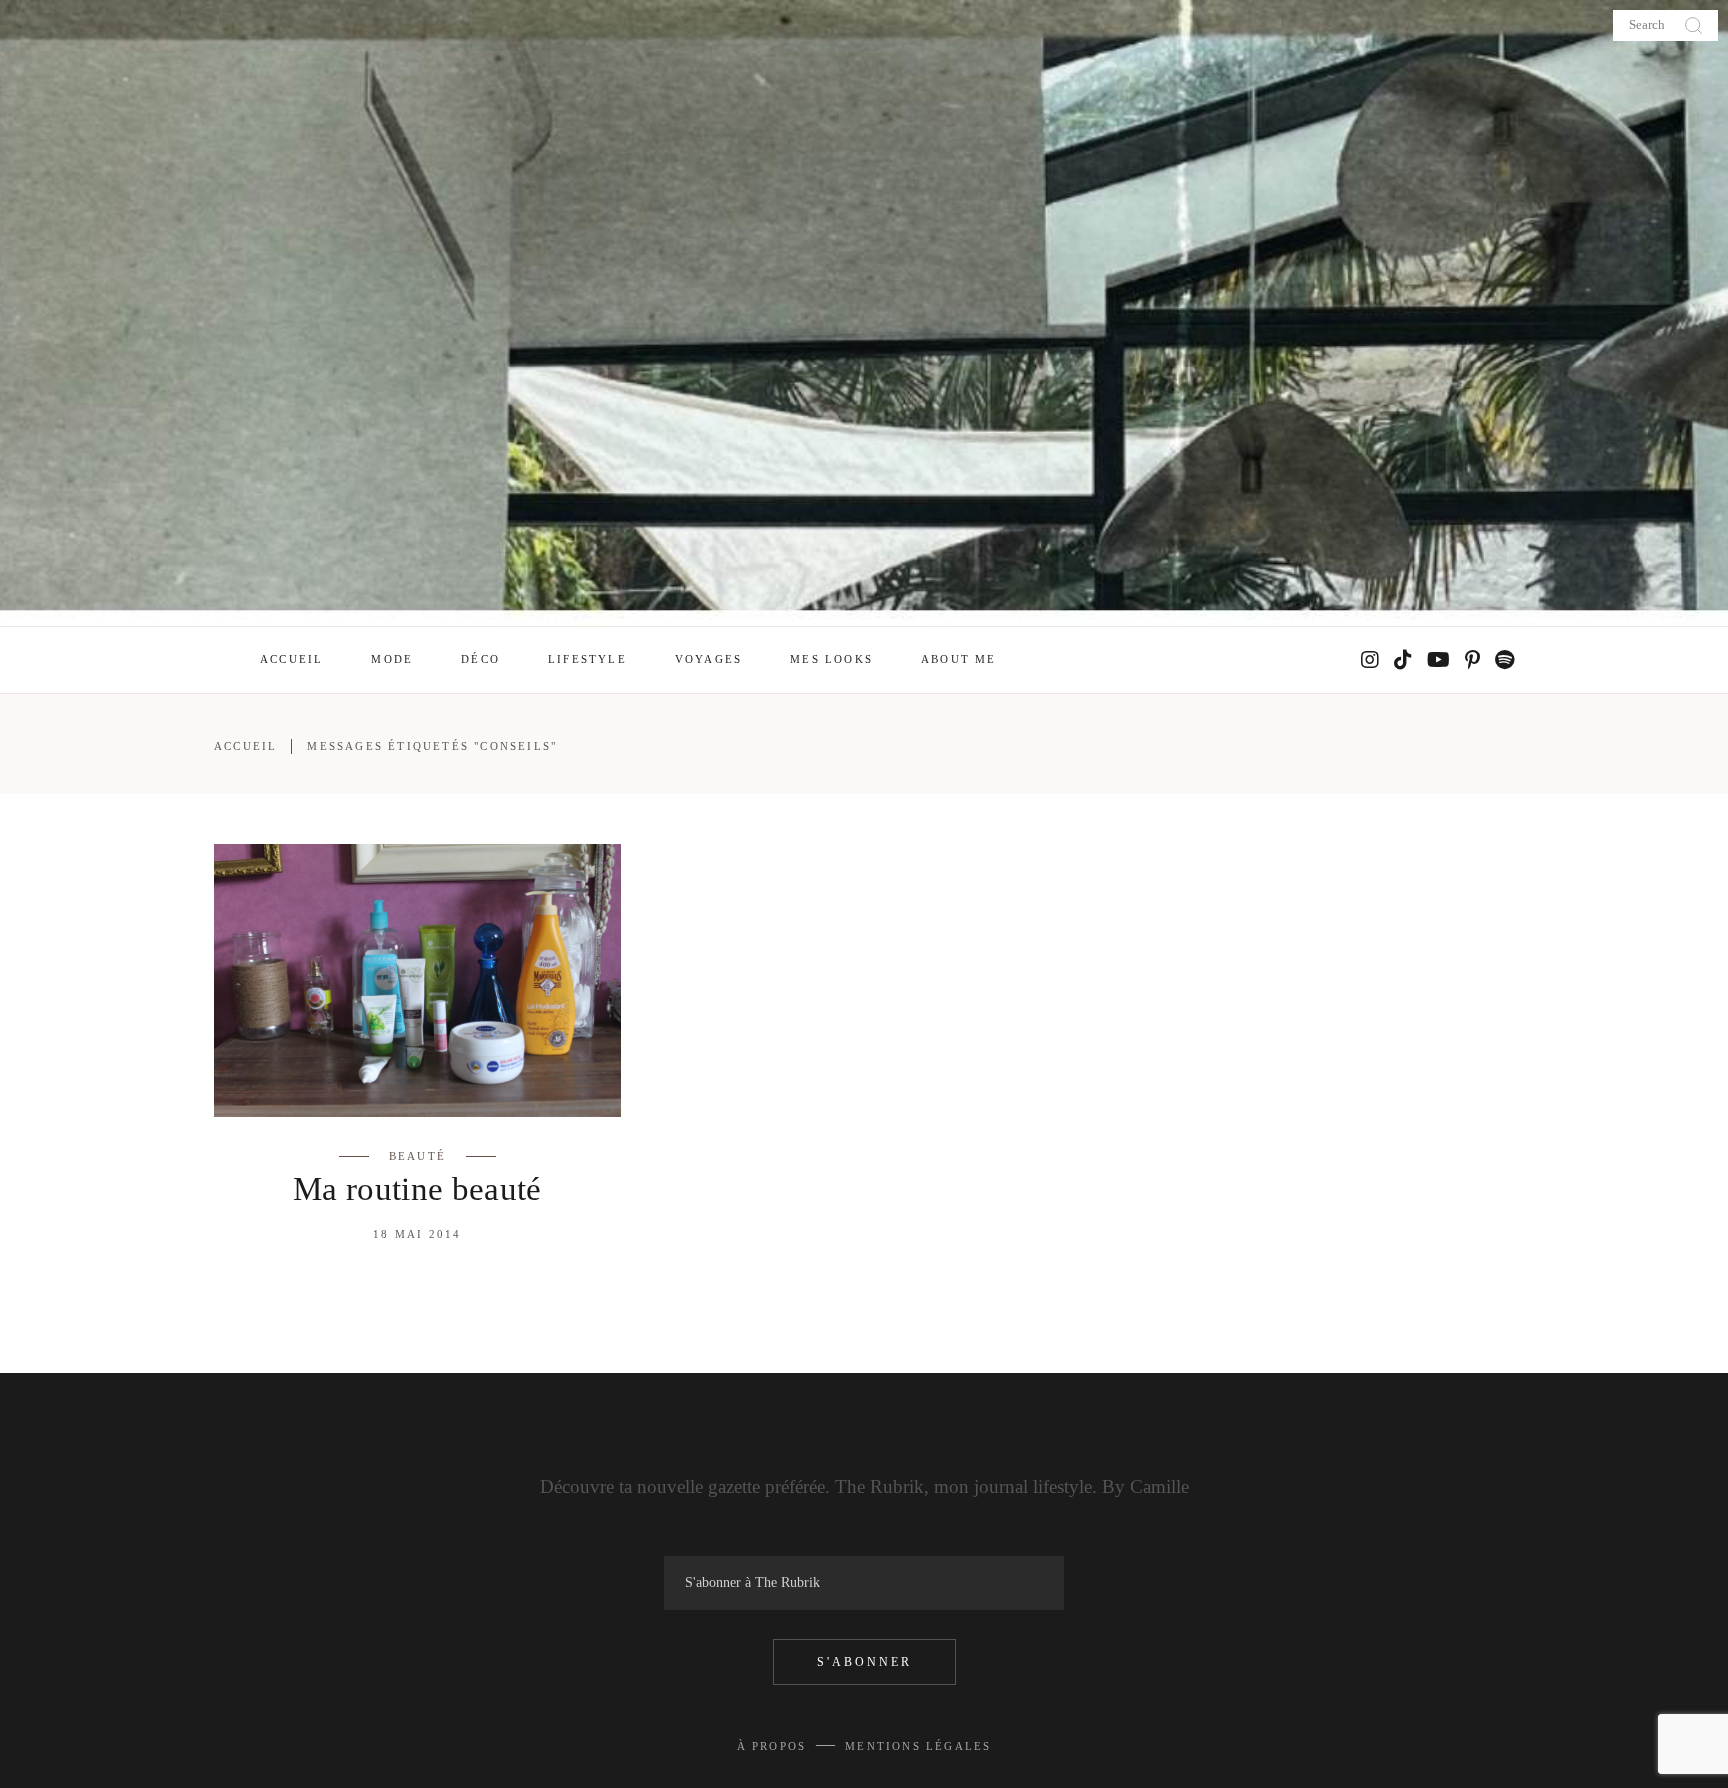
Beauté (417, 1156)
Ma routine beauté (417, 1189)
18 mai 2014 (417, 1234)
